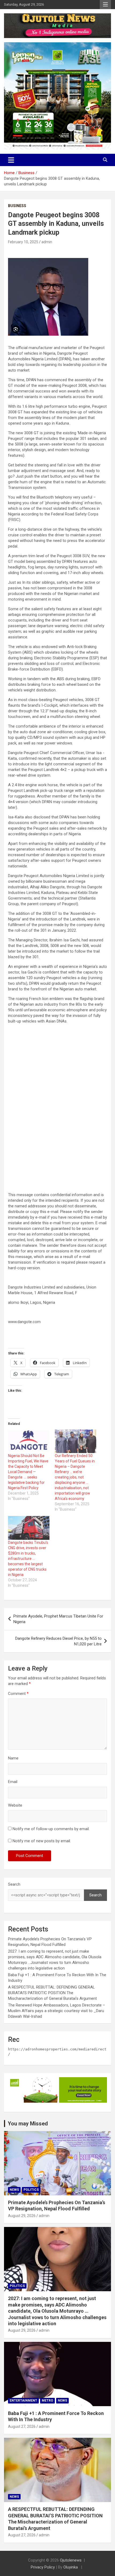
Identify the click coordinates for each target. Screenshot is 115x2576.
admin (47, 242)
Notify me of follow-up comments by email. (51, 1829)
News (14, 2190)
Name (13, 1758)
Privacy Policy (43, 2567)
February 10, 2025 (23, 242)
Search (14, 1884)
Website (15, 1805)
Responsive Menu (105, 5)
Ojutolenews (71, 2560)
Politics (31, 2190)
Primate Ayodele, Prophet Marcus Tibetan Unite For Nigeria (58, 1619)
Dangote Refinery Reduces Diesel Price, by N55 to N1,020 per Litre (58, 1641)
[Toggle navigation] (11, 160)
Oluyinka (71, 2567)
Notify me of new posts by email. (42, 1841)
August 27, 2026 (22, 2427)
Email (13, 1782)
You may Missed (28, 2124)
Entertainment (23, 2401)
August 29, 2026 (22, 2216)
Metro (47, 2401)
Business (17, 206)
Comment (18, 1694)
